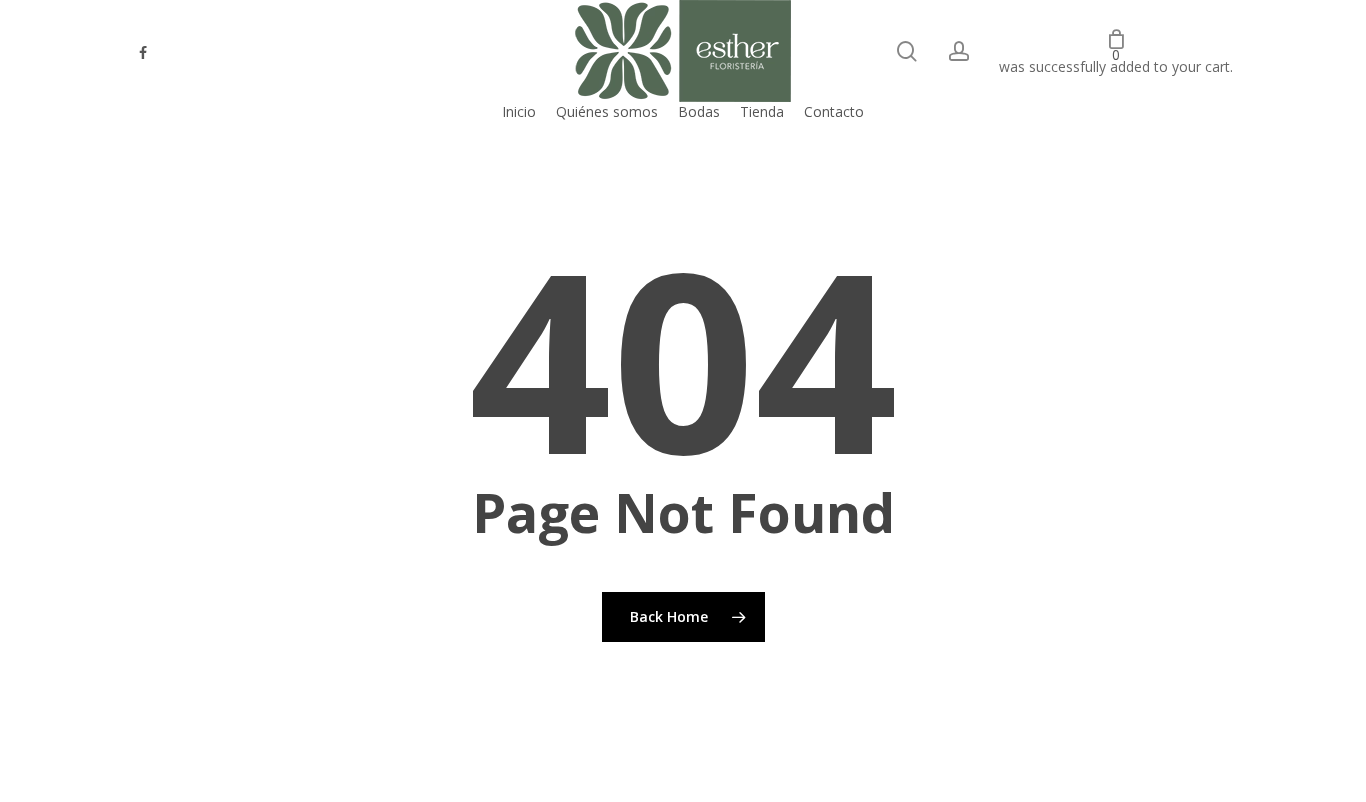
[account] (959, 51)
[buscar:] (907, 51)
